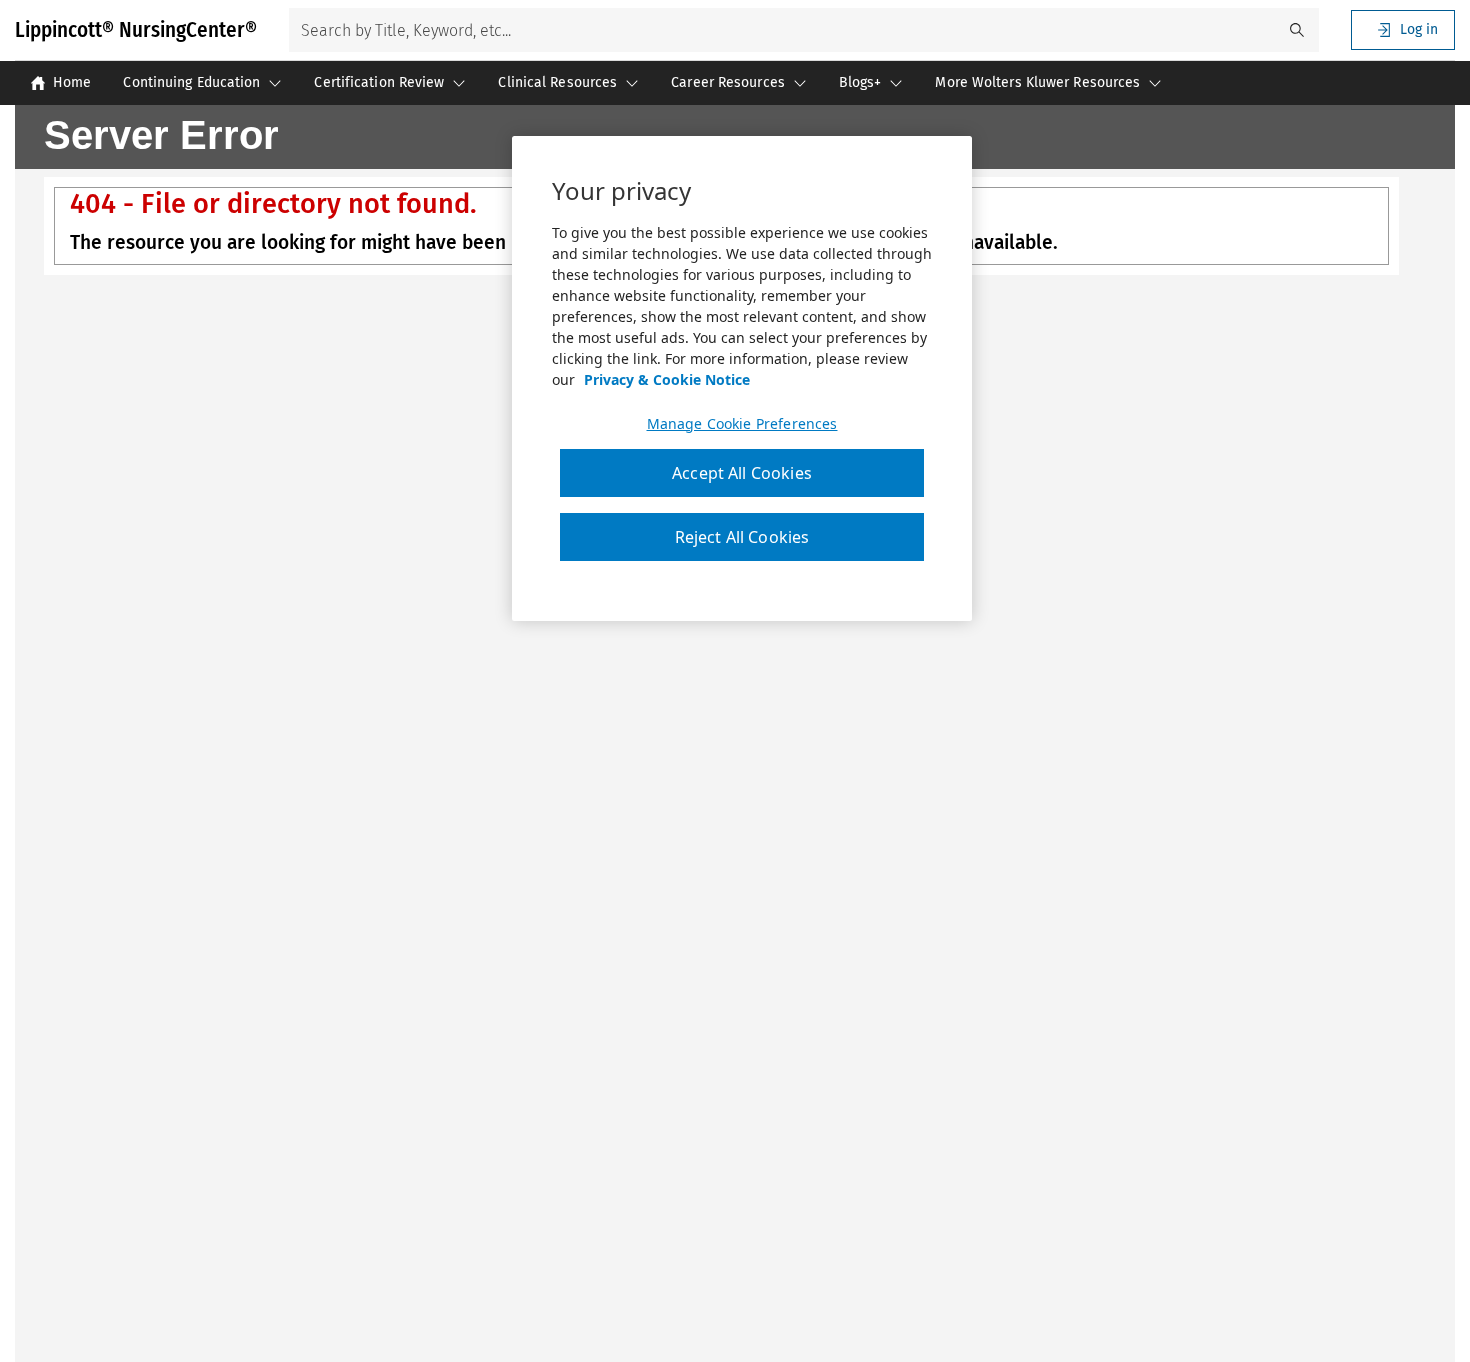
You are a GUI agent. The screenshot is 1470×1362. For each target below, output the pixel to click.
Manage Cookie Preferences (742, 424)
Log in (1419, 29)
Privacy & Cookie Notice (667, 379)
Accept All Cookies (742, 473)
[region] (742, 379)
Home (72, 82)
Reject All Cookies (742, 538)
